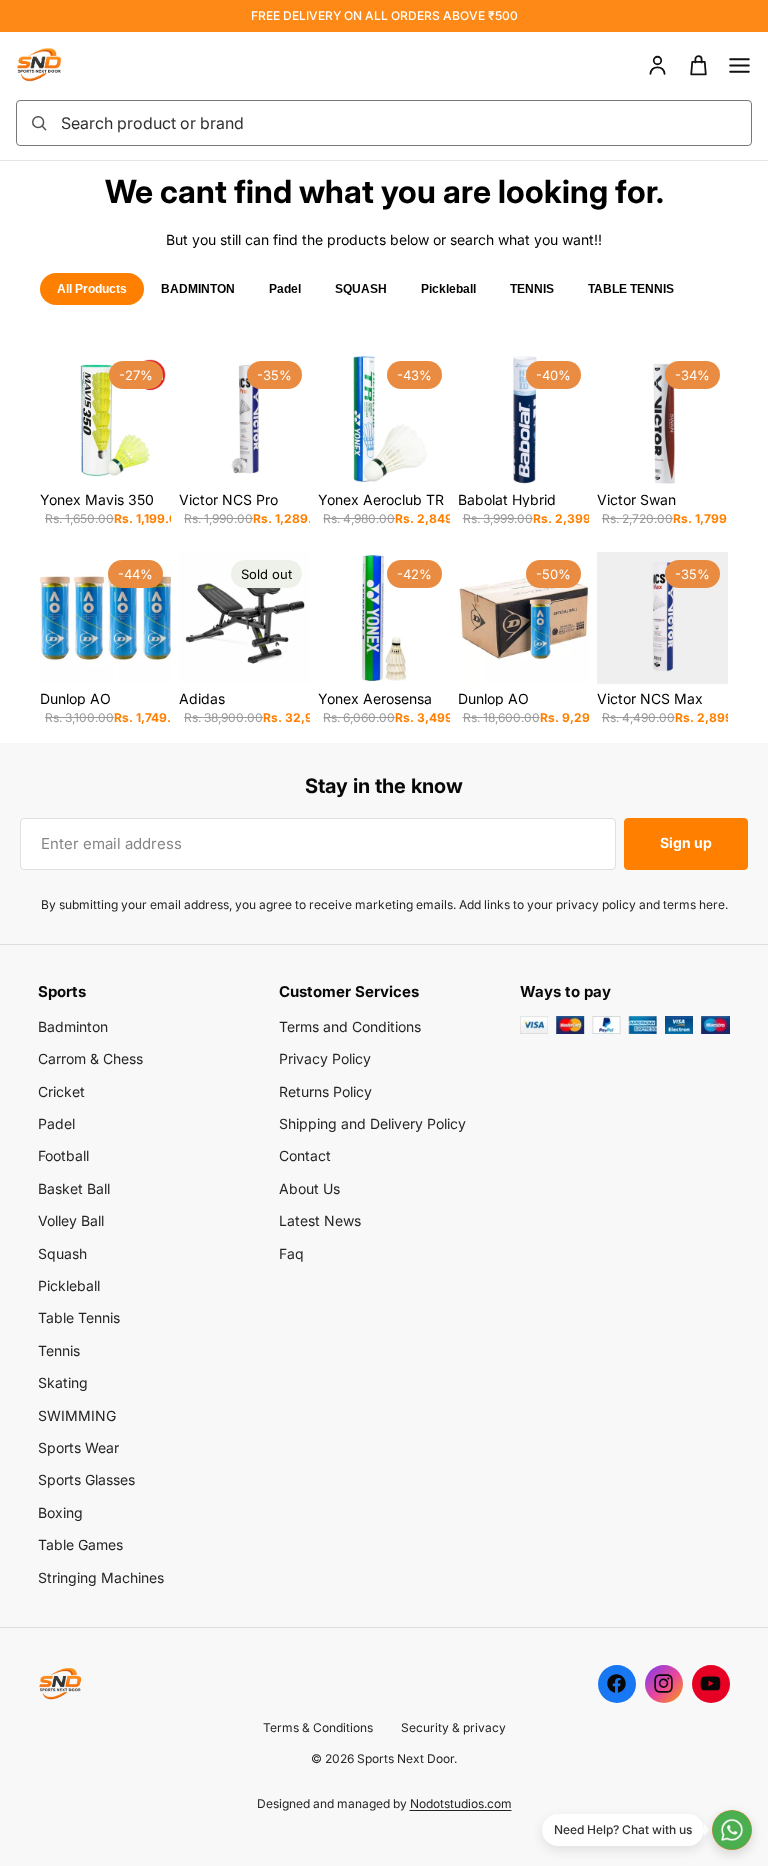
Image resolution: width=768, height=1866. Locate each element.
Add (157, 453)
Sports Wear (78, 1447)
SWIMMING (77, 1415)
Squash (62, 1253)
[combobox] (400, 123)
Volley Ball (71, 1220)
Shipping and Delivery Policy (372, 1123)
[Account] (657, 65)
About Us (309, 1188)
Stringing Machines (101, 1577)
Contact (305, 1155)
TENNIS (532, 289)
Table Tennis (79, 1317)
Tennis (59, 1350)
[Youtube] (711, 1684)
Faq (291, 1253)
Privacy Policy (325, 1058)
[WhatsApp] (732, 1830)
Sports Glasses (86, 1479)
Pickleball (448, 289)
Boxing (60, 1512)
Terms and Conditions (350, 1026)
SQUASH (361, 289)
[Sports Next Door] (60, 65)
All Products (92, 289)
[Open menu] (739, 65)
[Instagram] (664, 1684)
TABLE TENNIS (631, 289)
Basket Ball (74, 1188)
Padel (285, 289)
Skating (63, 1382)
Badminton (73, 1026)
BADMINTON (198, 289)
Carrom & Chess (90, 1058)
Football (63, 1155)
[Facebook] (617, 1684)
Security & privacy (453, 1727)
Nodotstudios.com (461, 1803)
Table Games (80, 1544)
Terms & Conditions (318, 1727)
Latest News (320, 1220)
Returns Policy (325, 1091)
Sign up (686, 842)
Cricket (61, 1091)
